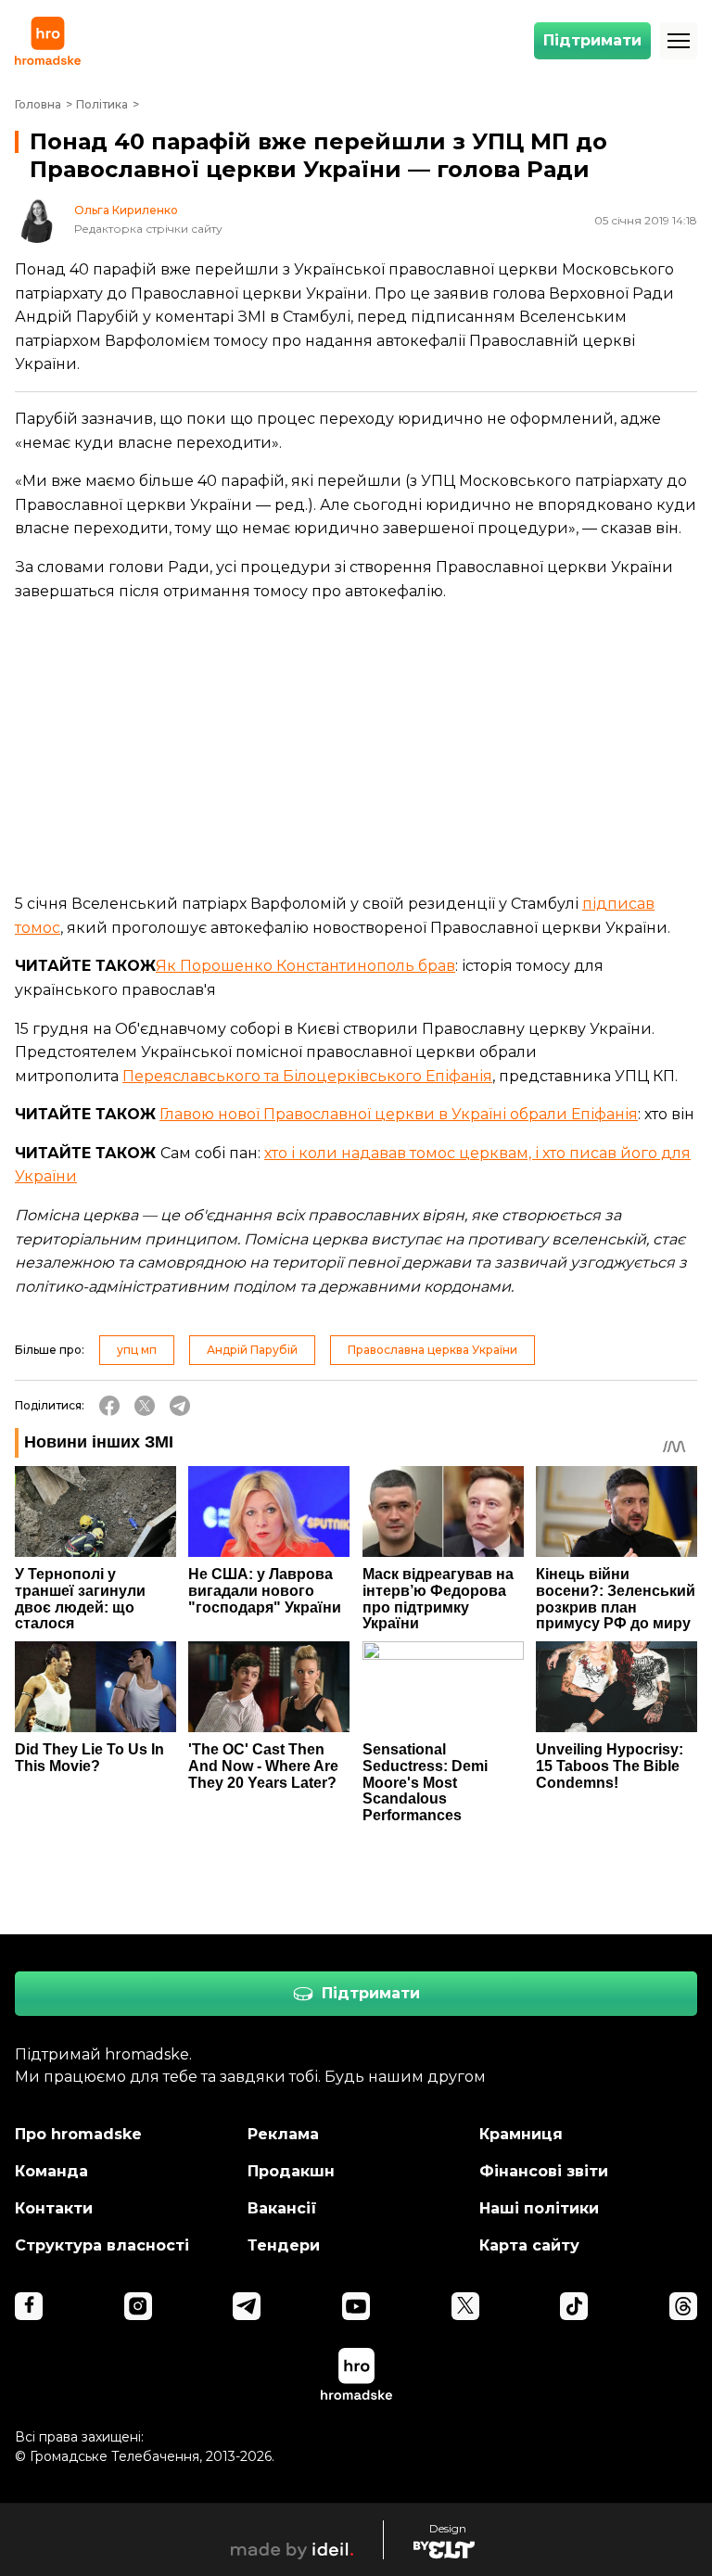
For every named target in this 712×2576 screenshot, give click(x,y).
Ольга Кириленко (126, 210)
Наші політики (539, 2208)
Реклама (283, 2134)
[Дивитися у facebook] (29, 2306)
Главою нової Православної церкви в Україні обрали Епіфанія (399, 1114)
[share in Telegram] (180, 1406)
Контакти (54, 2208)
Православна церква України (432, 1350)
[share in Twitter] (145, 1406)
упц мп (137, 1350)
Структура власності (102, 2245)
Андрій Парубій (252, 1350)
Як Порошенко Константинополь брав (305, 966)
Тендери (284, 2245)
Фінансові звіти (544, 2171)
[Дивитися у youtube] (356, 2306)
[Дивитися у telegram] (247, 2306)
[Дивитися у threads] (683, 2306)
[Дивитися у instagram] (138, 2306)
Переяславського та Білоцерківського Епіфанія (307, 1076)
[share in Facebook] (109, 1406)
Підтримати (592, 40)
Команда (51, 2171)
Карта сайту (529, 2245)
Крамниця (521, 2134)
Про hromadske (78, 2134)
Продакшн (291, 2171)
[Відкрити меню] (679, 41)
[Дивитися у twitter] (465, 2306)
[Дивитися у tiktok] (574, 2306)
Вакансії (282, 2208)
